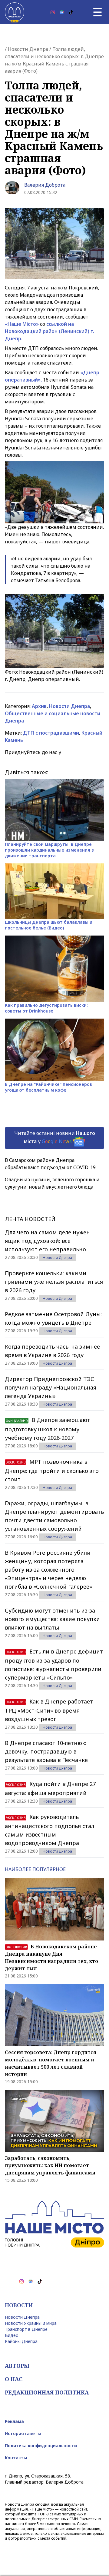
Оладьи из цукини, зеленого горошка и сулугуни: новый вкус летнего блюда (52, 1183)
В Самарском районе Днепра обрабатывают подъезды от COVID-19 (50, 1164)
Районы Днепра (21, 2341)
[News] (62, 12)
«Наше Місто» (22, 324)
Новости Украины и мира (31, 2323)
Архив (39, 706)
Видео (12, 2335)
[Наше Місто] (15, 12)
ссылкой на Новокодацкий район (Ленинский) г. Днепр (50, 331)
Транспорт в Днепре (26, 2329)
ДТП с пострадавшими (51, 733)
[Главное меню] (97, 12)
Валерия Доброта (45, 185)
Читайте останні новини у (55, 1137)
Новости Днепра (28, 49)
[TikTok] (71, 12)
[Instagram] (53, 12)
